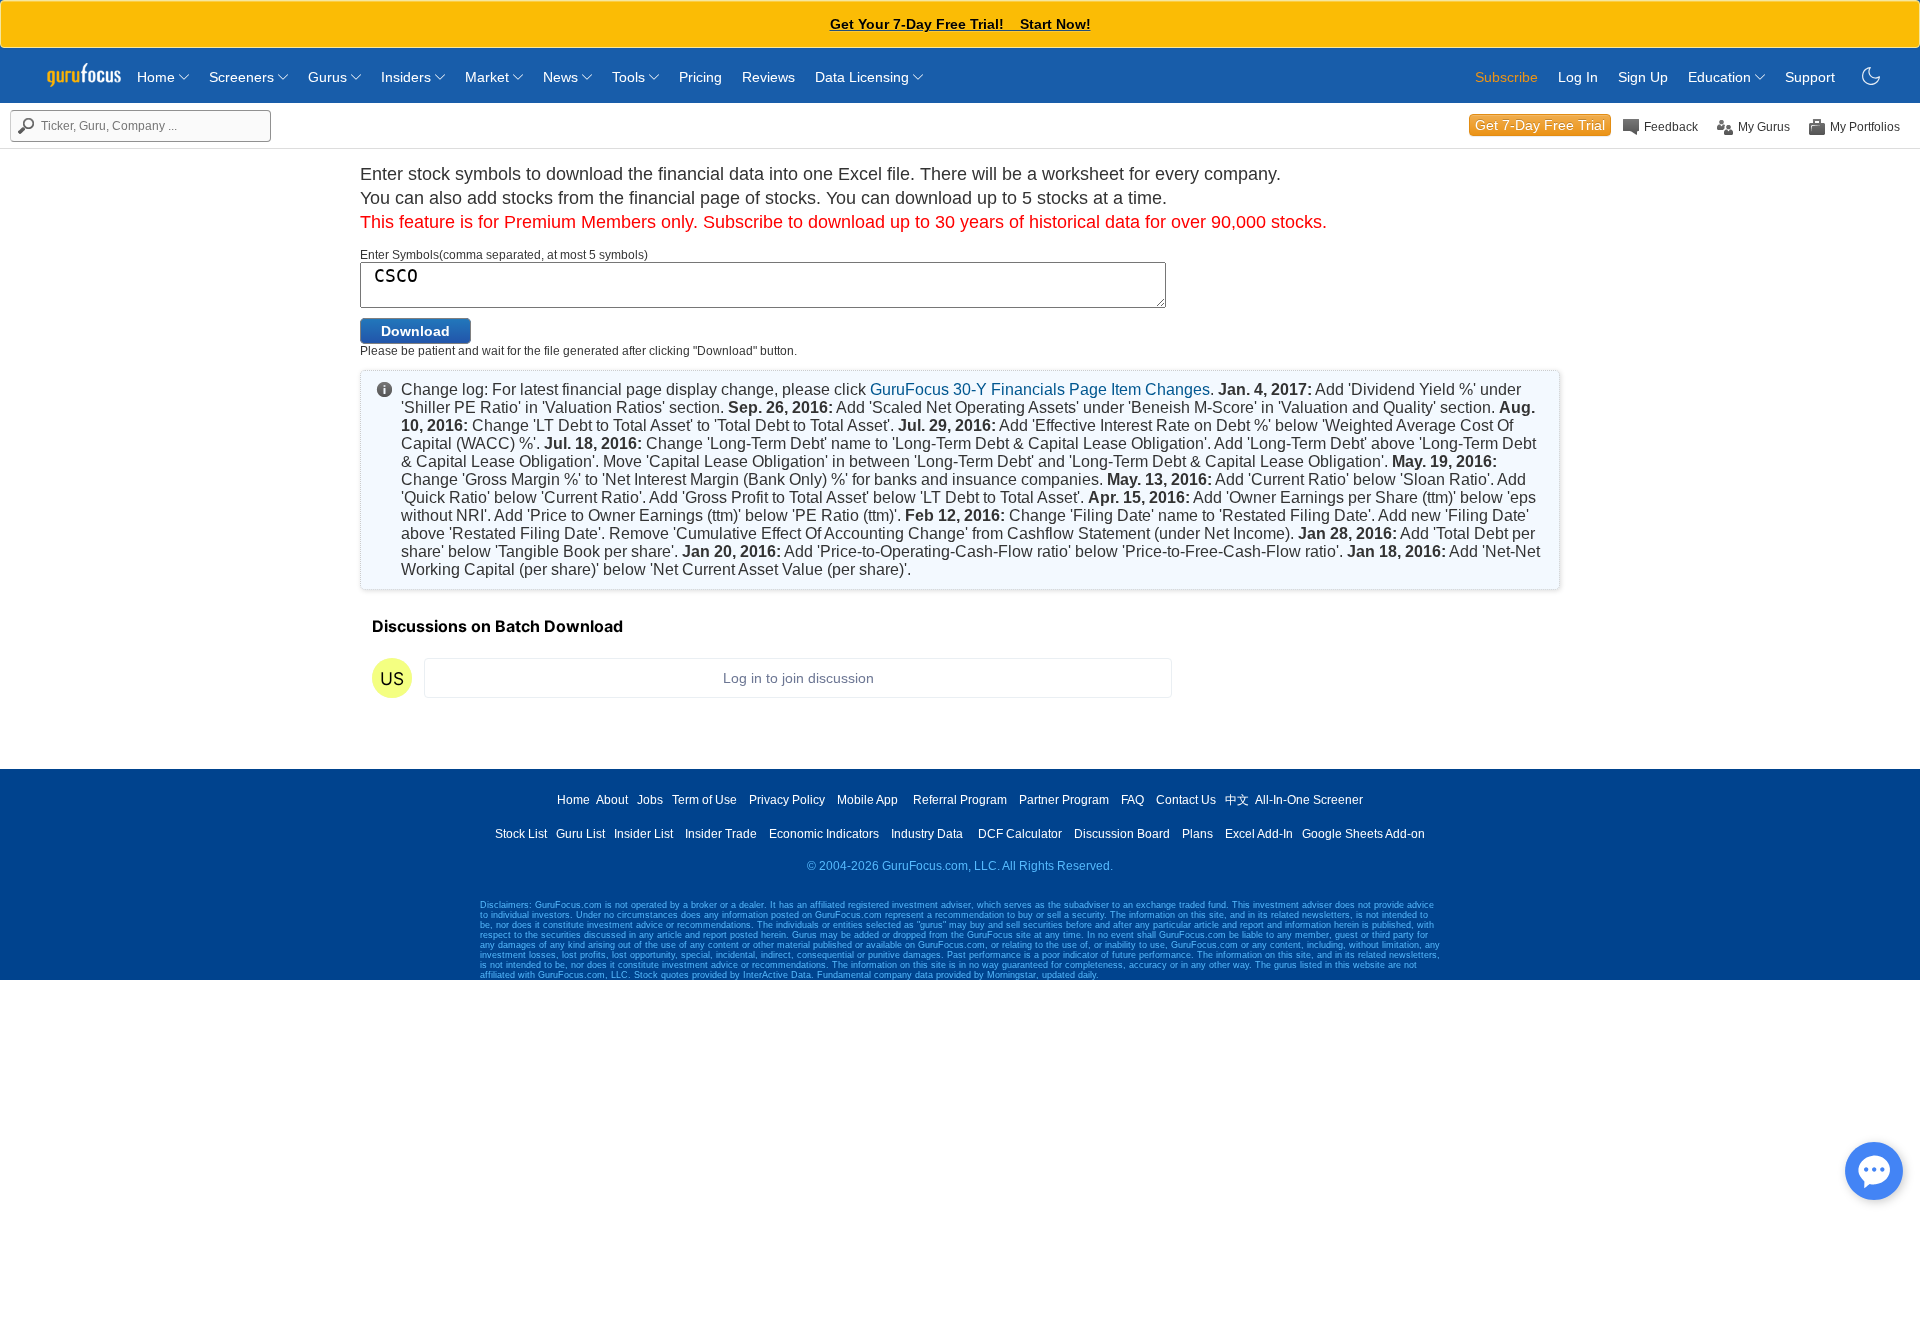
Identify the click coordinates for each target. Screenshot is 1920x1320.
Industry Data (927, 834)
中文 (1237, 800)
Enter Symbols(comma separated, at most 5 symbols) (504, 255)
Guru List (580, 834)
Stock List (521, 834)
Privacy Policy (787, 800)
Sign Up (1643, 77)
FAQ (1132, 800)
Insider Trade (721, 834)
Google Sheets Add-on (1363, 834)
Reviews (768, 77)
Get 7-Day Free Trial (1540, 125)
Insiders (408, 77)
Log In (1578, 77)
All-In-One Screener (1309, 800)
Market (489, 77)
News (562, 77)
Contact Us (1186, 800)
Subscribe (1506, 77)
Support (1810, 77)
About (612, 800)
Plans (1197, 834)
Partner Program (1064, 800)
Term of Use (704, 800)
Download (415, 331)
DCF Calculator (1020, 834)
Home (158, 77)
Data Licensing (864, 77)
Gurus (329, 77)
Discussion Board (1122, 834)
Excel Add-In (1259, 834)
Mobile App (867, 800)
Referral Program (960, 800)
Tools (630, 77)
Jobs (650, 800)
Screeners (243, 77)
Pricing (700, 77)
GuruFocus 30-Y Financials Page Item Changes (1040, 389)
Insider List (643, 834)
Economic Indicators (824, 834)
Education (1721, 77)
